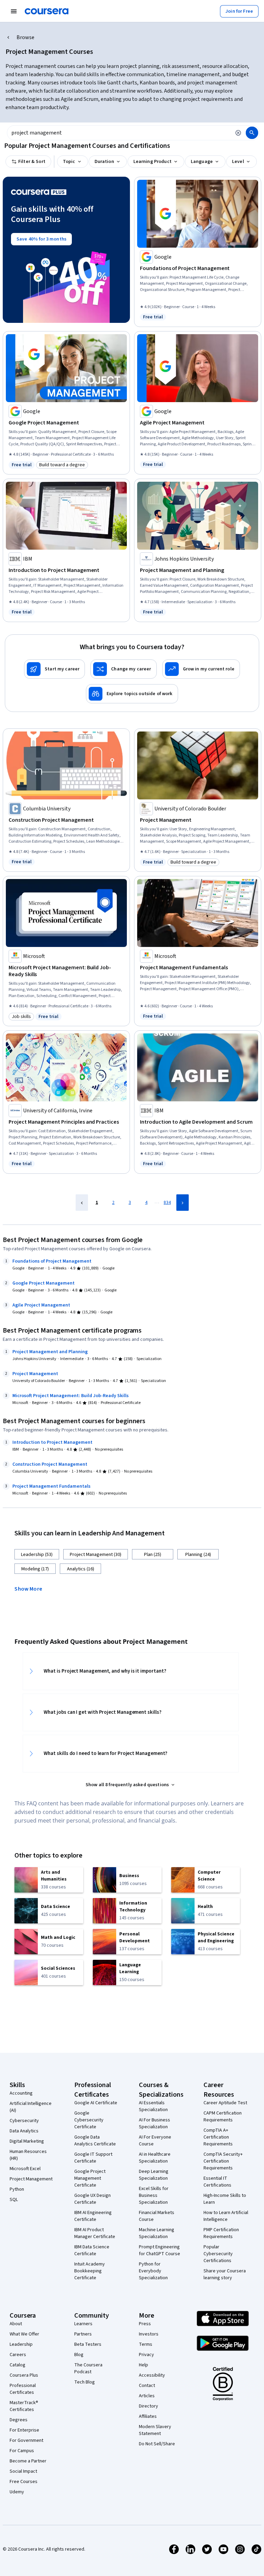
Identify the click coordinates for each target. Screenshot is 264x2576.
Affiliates (148, 2416)
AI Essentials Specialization (153, 2106)
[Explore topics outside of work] (132, 694)
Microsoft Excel (25, 2169)
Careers (18, 2355)
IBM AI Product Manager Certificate (95, 2233)
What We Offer (24, 2334)
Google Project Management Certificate (90, 2178)
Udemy (17, 2492)
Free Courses (24, 2482)
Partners (83, 2334)
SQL (14, 2200)
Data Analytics (24, 2131)
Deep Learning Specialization (154, 2175)
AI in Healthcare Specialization (155, 2158)
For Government (26, 2440)
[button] (31, 1588)
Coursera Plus (24, 2375)
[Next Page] (183, 1203)
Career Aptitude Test (225, 2103)
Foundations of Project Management (52, 1261)
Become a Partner (28, 2461)
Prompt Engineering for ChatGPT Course (159, 2250)
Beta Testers (88, 2344)
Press (145, 2324)
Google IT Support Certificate (93, 2158)
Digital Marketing (27, 2141)
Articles (147, 2396)
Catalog (18, 2365)
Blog (79, 2355)
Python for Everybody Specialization (153, 2271)
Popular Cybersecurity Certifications (218, 2254)
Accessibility (152, 2375)
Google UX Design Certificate (92, 2199)
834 (167, 1203)
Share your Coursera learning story (225, 2274)
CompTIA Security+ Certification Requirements (223, 2161)
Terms (146, 2344)
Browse (25, 37)
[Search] (252, 133)
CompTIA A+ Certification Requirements (218, 2137)
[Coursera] (47, 11)
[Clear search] (238, 133)
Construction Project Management (50, 1464)
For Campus (22, 2451)
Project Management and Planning (50, 1352)
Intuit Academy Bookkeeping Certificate (90, 2271)
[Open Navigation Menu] (14, 11)
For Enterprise (24, 2430)
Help (144, 2365)
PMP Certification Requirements (221, 2233)
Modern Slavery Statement (155, 2430)
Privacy (146, 2355)
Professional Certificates (23, 2389)
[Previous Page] (82, 1203)
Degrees (19, 2420)
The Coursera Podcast (88, 2368)
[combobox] (119, 133)
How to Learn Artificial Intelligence (226, 2216)
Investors (149, 2334)
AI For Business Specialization (155, 2123)
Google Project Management (43, 1283)
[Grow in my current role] (201, 669)
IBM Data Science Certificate (92, 2250)
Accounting (21, 2093)
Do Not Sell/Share (157, 2444)
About (16, 2324)
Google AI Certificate (96, 2103)
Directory (148, 2406)
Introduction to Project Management (52, 1442)
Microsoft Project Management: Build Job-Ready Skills (70, 1396)
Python (17, 2189)
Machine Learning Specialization (157, 2233)
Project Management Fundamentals (51, 1486)
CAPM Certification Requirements (223, 2117)
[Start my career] (54, 669)
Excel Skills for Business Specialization (154, 2196)
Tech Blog (85, 2382)
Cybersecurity (24, 2121)
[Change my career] (123, 669)
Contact (147, 2386)
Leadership (21, 2344)
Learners (83, 2324)
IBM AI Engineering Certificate (93, 2216)
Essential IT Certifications (217, 2182)
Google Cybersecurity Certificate (89, 2120)
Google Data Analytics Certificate (95, 2141)
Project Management (35, 1374)
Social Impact (23, 2471)
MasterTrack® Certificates (24, 2406)
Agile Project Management (41, 1305)
